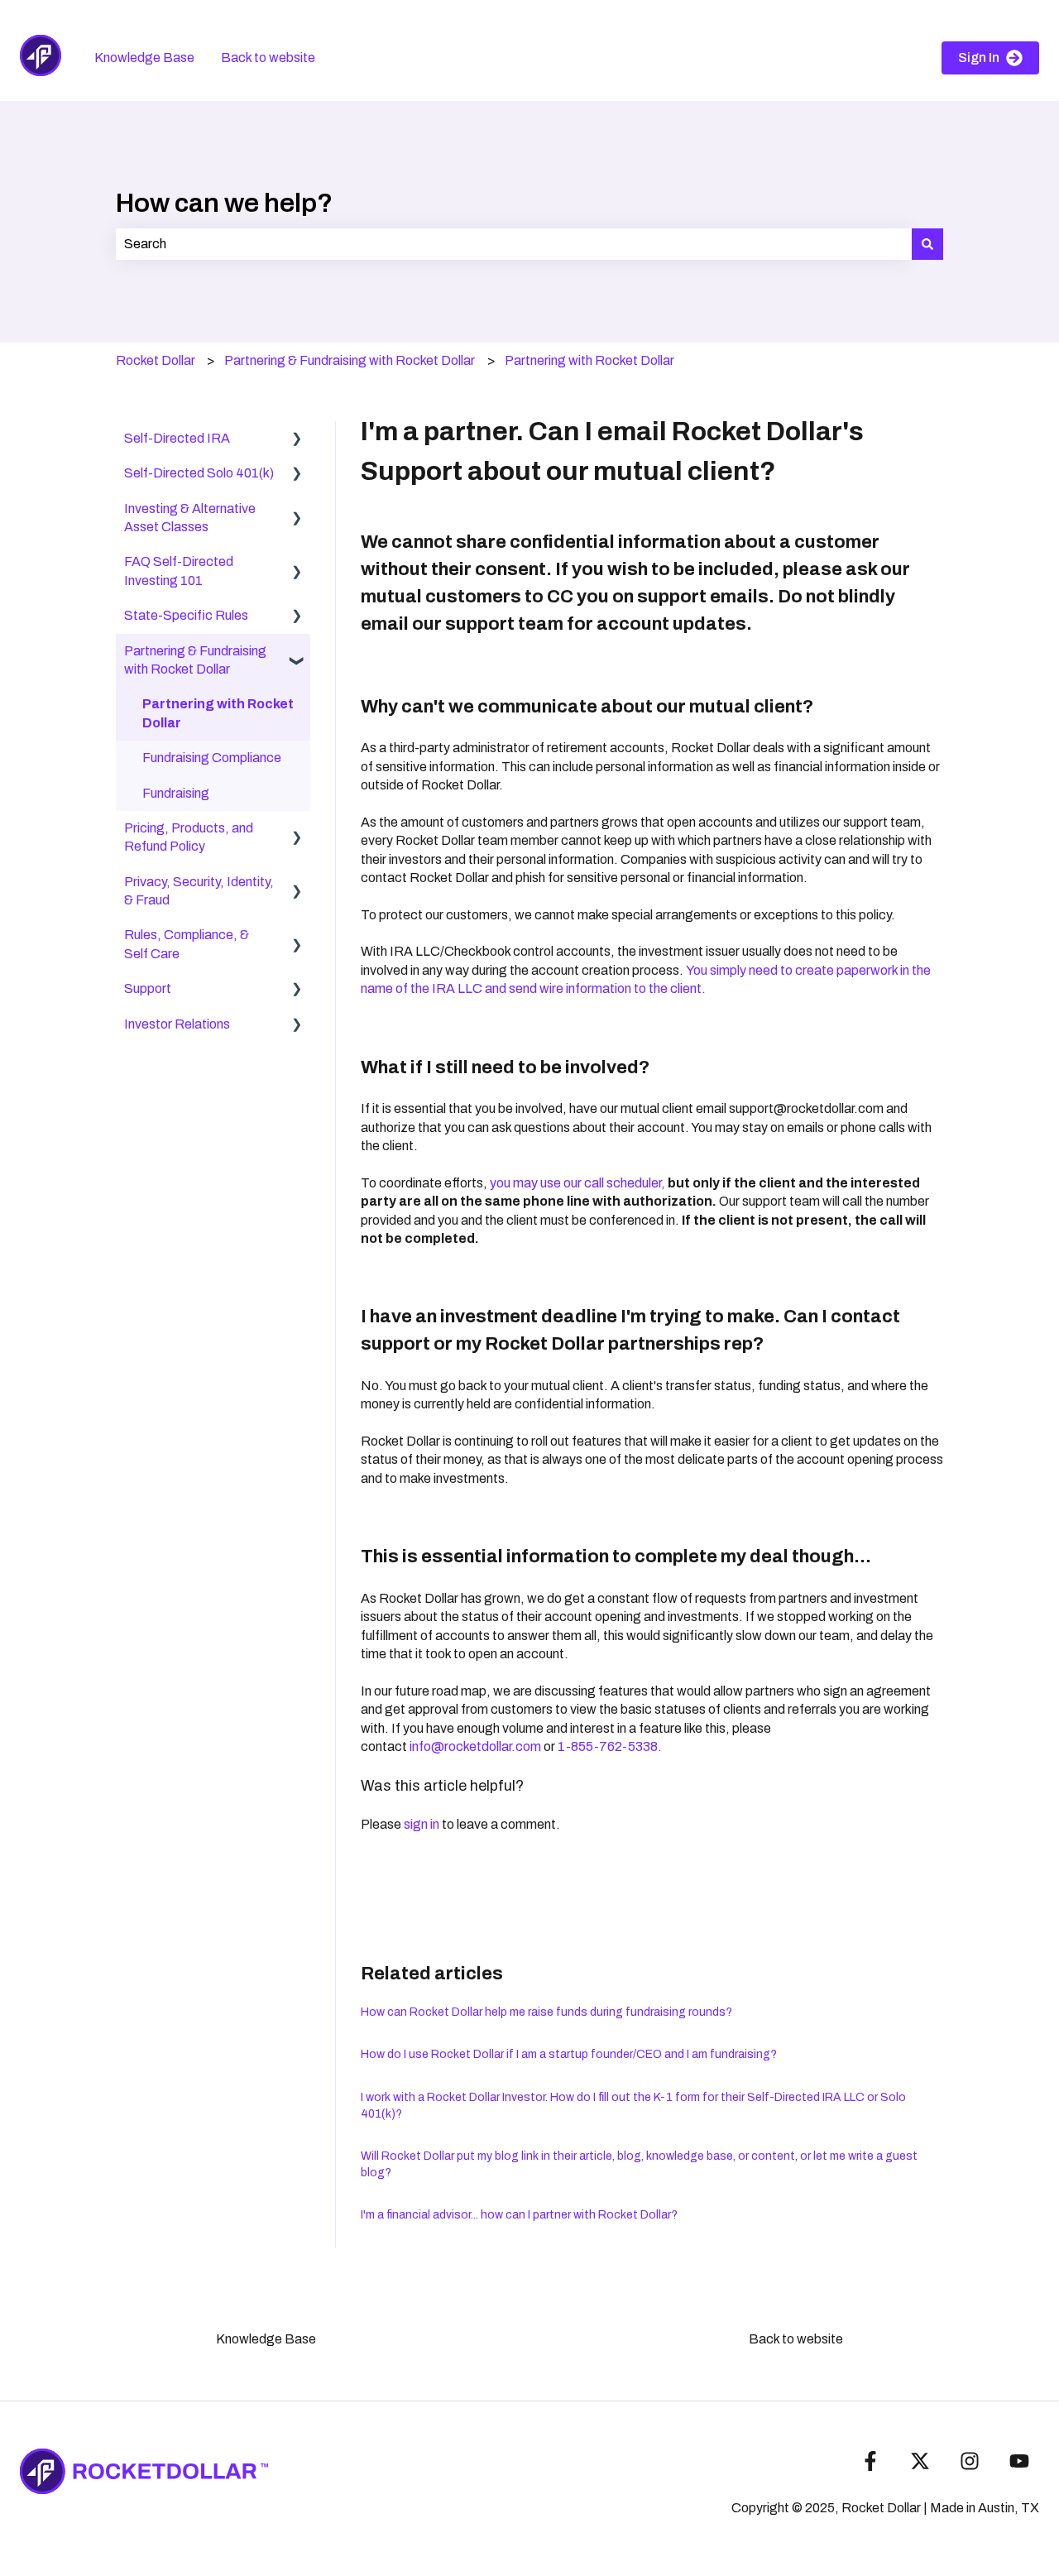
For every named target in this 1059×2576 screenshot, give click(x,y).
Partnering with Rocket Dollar (589, 360)
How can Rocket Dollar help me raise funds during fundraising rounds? (546, 2012)
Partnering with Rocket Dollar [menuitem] (218, 713)
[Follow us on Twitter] (920, 2461)
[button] (297, 440)
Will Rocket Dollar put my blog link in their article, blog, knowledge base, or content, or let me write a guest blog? (639, 2164)
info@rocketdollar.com (475, 1746)
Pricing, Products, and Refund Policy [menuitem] (189, 837)
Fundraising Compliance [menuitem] (212, 758)
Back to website (268, 58)
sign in (422, 1824)
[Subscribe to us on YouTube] (1019, 2461)
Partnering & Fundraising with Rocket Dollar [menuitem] (195, 660)
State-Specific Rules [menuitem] (186, 615)
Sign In (979, 58)
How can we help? (224, 203)
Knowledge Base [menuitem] (266, 2339)
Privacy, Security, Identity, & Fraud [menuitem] (199, 891)
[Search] (927, 244)
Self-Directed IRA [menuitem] (177, 438)
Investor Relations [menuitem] (177, 1024)
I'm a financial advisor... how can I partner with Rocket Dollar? (519, 2215)
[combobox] (514, 244)
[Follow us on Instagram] (970, 2461)
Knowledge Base (144, 58)
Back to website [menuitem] (796, 2339)
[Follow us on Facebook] (870, 2461)
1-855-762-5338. (610, 1746)
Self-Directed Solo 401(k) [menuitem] (199, 473)
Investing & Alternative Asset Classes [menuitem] (190, 518)
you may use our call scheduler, (577, 1183)
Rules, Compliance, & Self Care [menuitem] (187, 944)
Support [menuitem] (148, 988)
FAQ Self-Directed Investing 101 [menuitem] (179, 571)
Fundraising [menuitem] (176, 793)
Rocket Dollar (156, 360)
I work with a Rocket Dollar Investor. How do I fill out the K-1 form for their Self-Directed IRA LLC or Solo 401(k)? (633, 2106)
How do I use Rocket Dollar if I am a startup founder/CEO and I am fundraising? (569, 2054)
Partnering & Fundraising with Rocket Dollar (350, 360)
